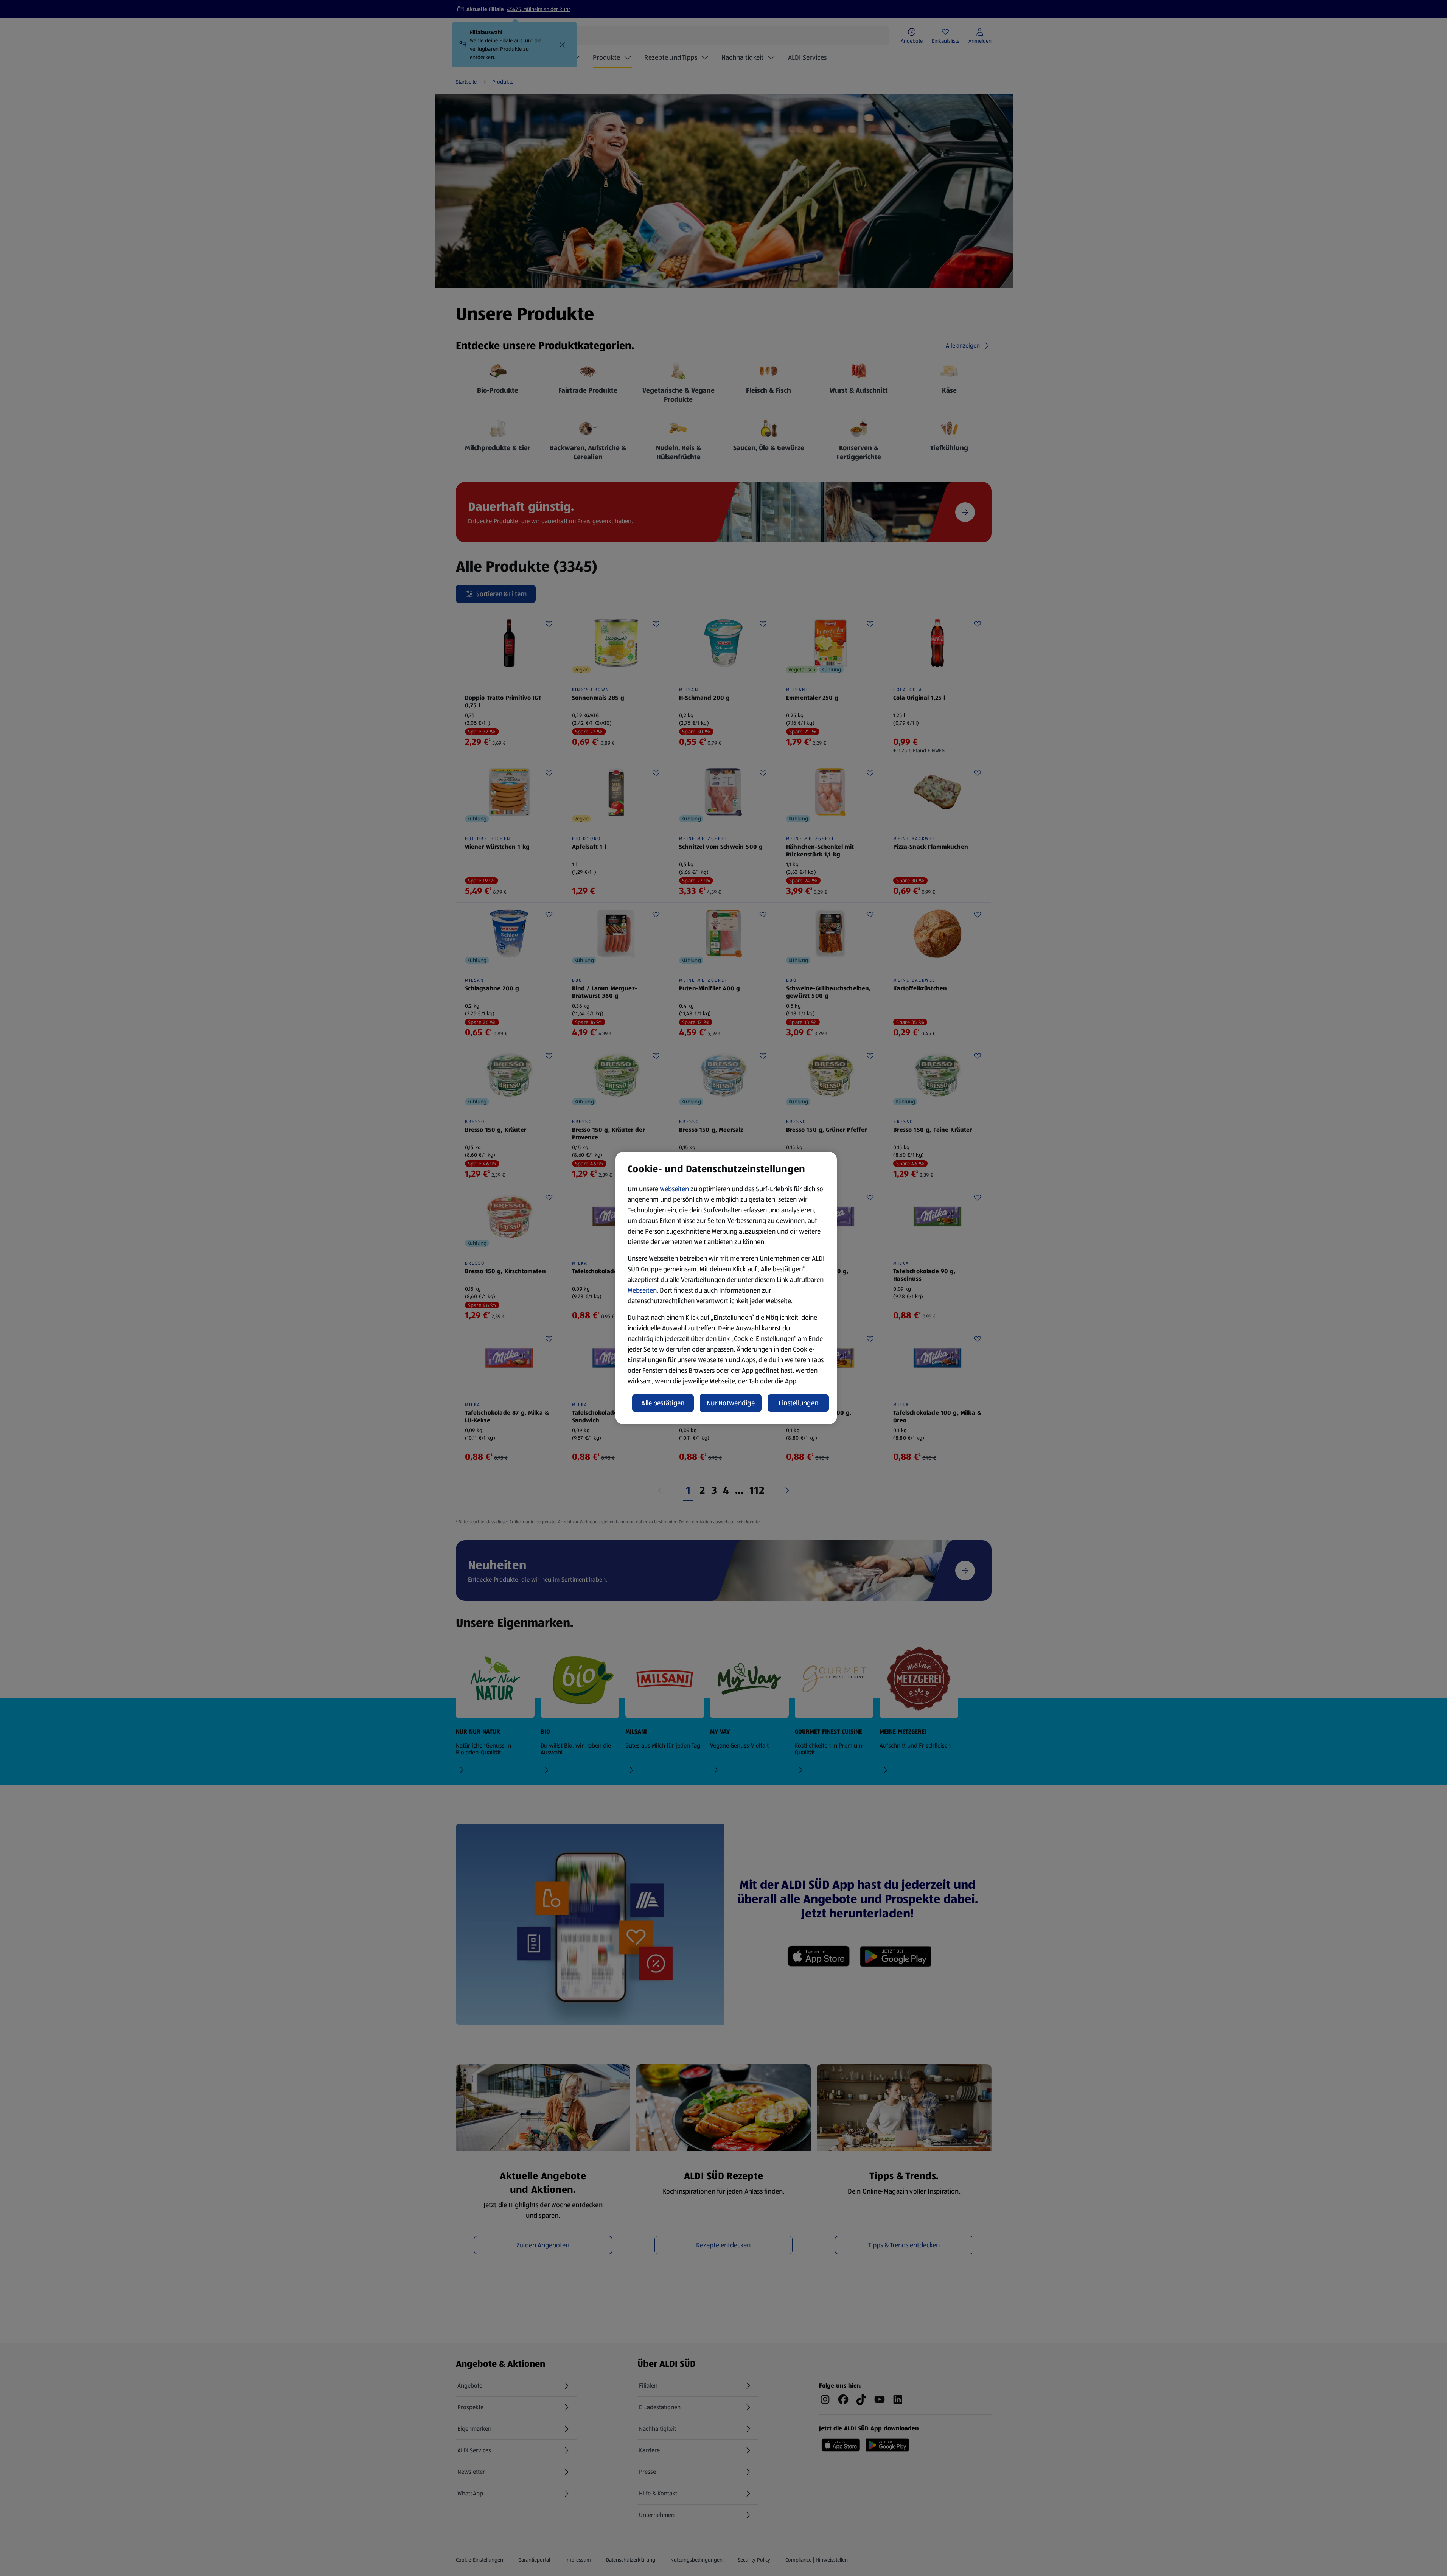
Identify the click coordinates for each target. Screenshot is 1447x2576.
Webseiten (674, 1189)
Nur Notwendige (731, 1403)
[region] (726, 1288)
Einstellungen (799, 1403)
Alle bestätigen (663, 1403)
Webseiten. (643, 1290)
